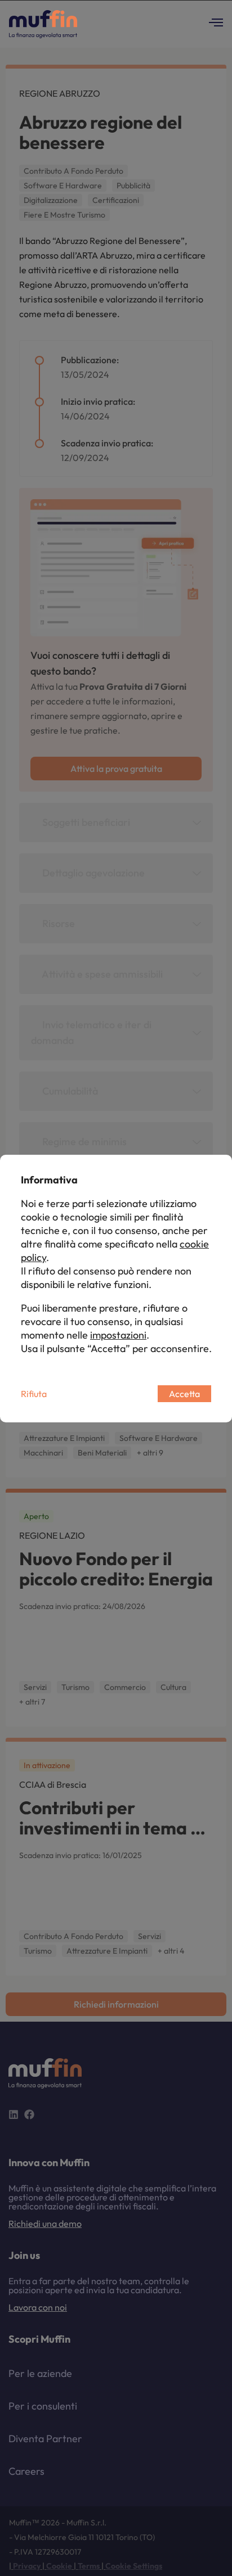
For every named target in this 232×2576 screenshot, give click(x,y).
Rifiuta (34, 1394)
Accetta (184, 1394)
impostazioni (118, 1335)
